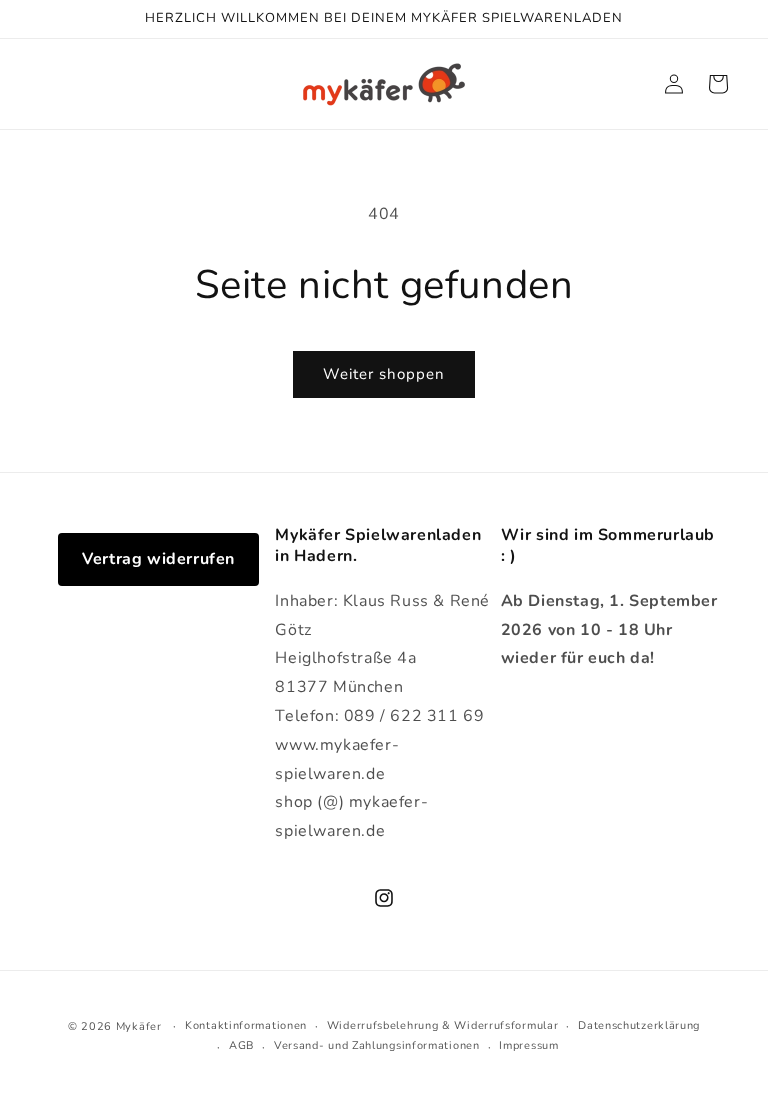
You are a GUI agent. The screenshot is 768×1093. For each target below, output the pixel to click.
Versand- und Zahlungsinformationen (377, 1045)
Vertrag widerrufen (158, 559)
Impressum (528, 1045)
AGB (241, 1045)
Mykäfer (139, 1026)
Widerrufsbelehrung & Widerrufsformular (443, 1025)
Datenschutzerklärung (639, 1025)
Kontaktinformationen (246, 1025)
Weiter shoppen (384, 374)
